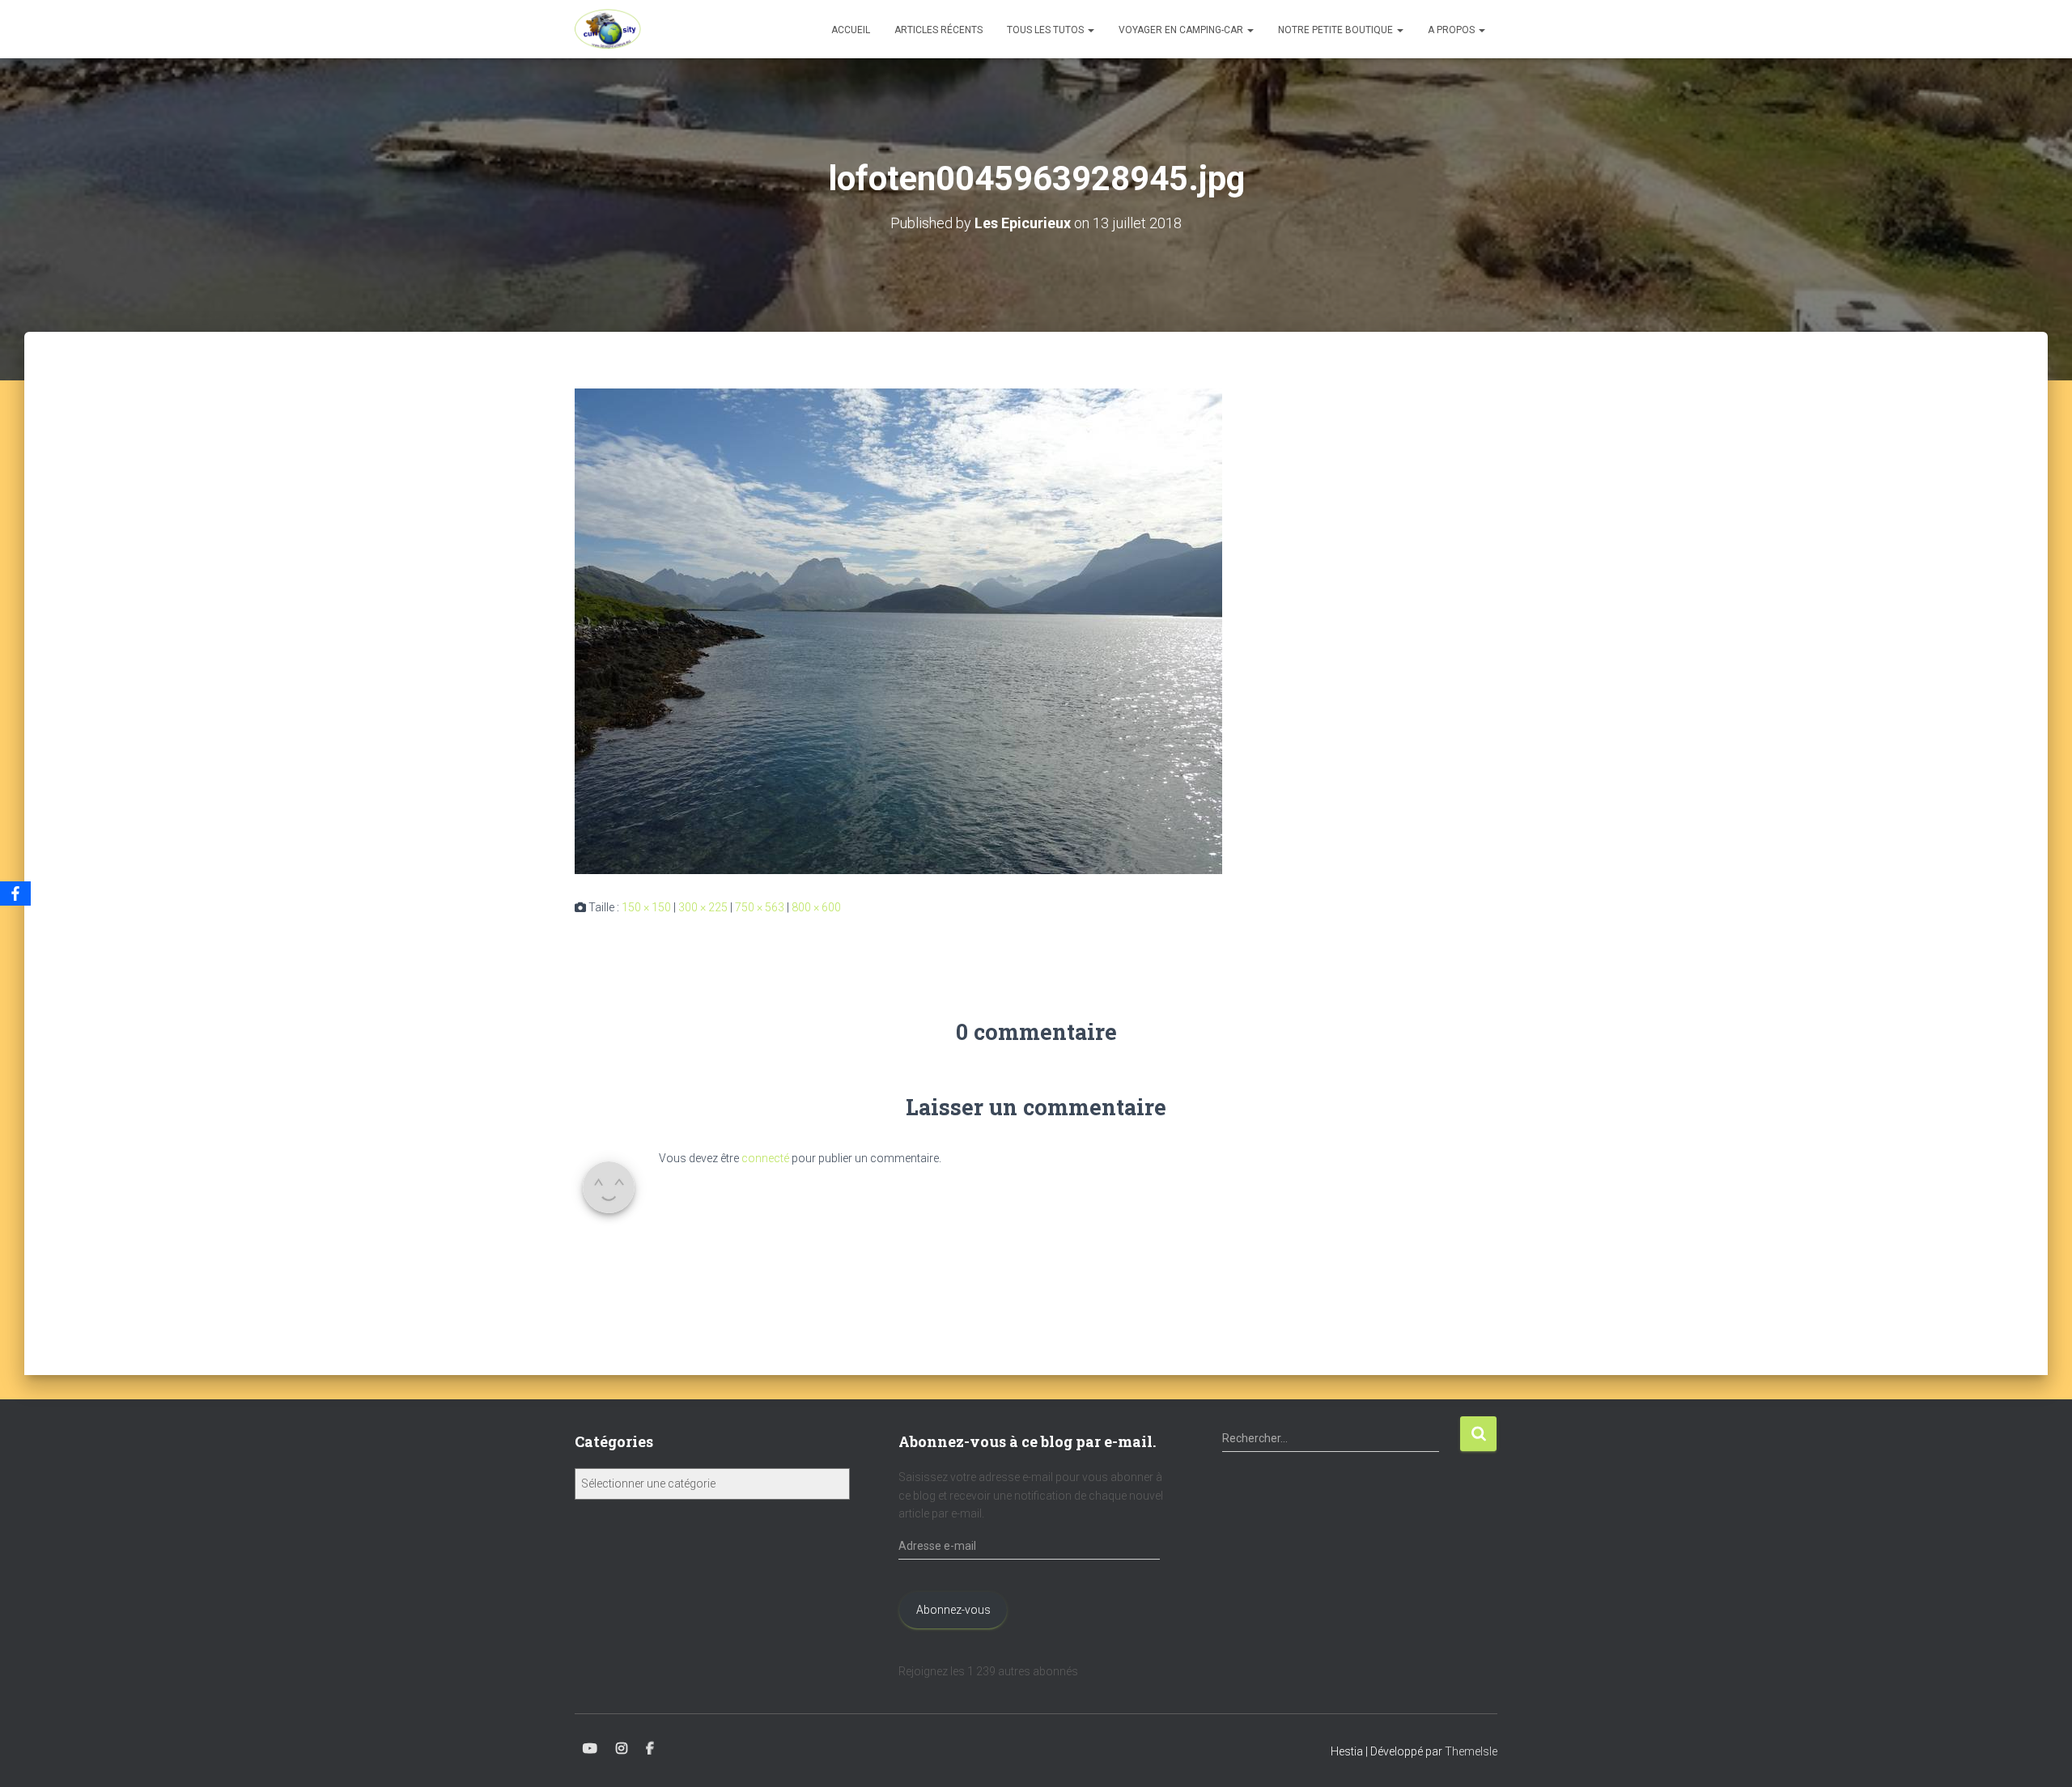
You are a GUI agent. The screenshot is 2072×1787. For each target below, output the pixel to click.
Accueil (851, 30)
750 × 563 (760, 907)
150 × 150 (646, 907)
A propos (1452, 30)
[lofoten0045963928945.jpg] (898, 630)
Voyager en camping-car (1182, 30)
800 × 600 (816, 907)
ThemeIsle (1471, 1751)
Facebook (650, 1749)
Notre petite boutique (1337, 30)
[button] (1090, 30)
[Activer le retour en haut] (2040, 1755)
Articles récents (938, 30)
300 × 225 (703, 907)
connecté (765, 1158)
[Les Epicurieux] (608, 29)
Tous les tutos (1047, 30)
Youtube (590, 1749)
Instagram (622, 1749)
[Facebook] (15, 893)
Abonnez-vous (953, 1610)
